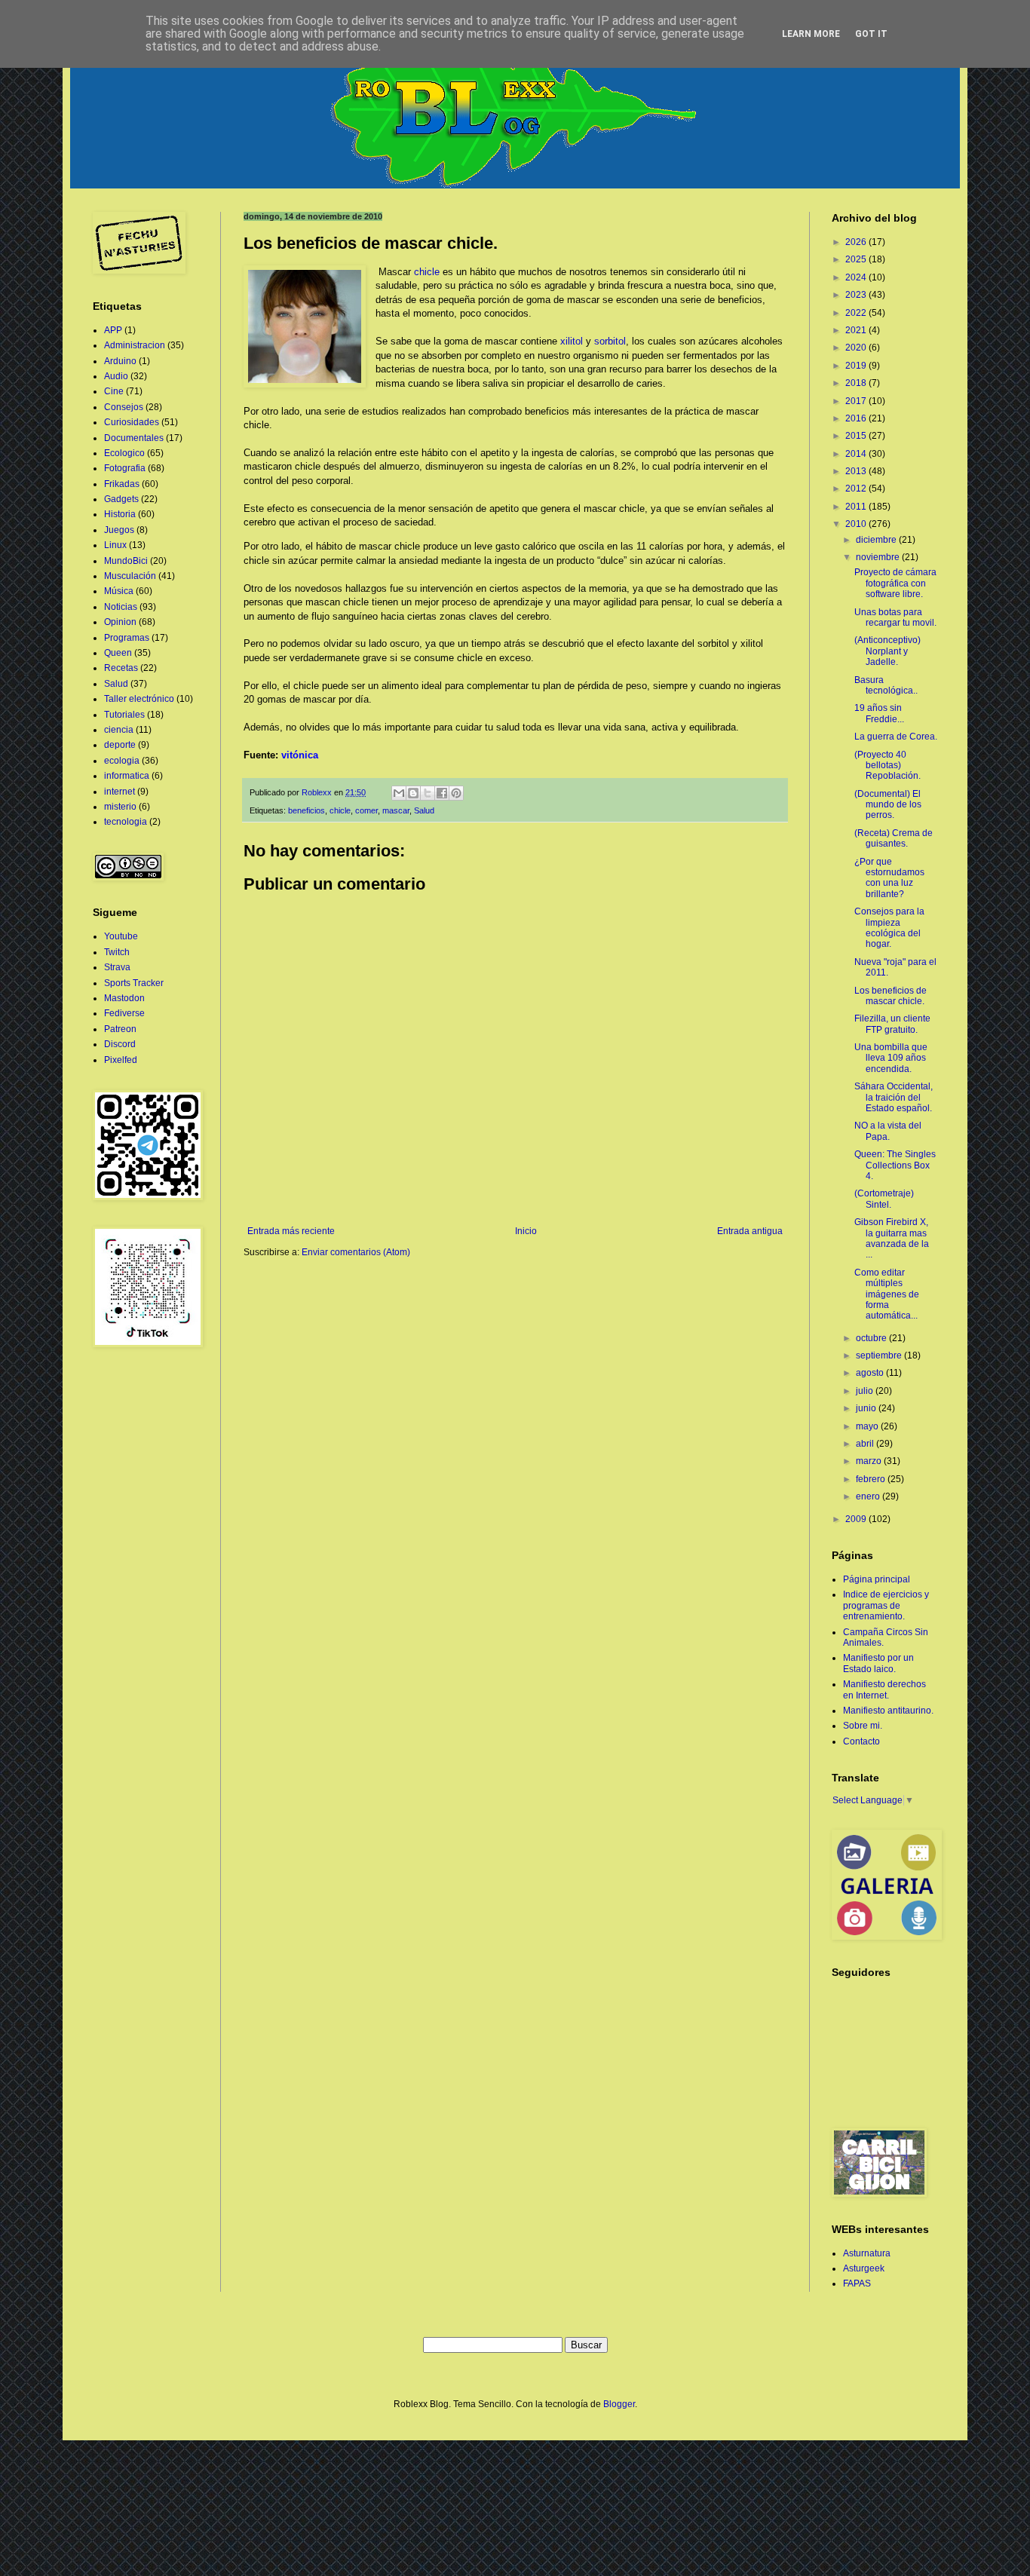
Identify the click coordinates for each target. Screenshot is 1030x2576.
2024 (857, 277)
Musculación (130, 576)
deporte (120, 745)
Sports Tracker (134, 983)
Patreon (120, 1029)
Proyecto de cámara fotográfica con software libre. (895, 583)
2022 (857, 313)
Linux (115, 545)
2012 (857, 489)
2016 (857, 418)
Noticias (121, 607)
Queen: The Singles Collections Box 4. (895, 1165)
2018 (857, 383)
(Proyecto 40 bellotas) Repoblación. (887, 766)
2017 (857, 401)
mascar (396, 810)
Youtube (121, 936)
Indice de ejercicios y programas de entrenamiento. (886, 1605)
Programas (127, 638)
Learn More (811, 34)
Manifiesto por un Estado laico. (878, 1663)
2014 (857, 454)
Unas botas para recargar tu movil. (895, 617)
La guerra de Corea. (896, 737)
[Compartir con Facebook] (442, 793)
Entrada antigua (750, 1231)
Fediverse (124, 1013)
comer (366, 810)
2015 (857, 436)
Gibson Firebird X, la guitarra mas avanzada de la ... (892, 1238)
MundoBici (126, 561)
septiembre (880, 1355)
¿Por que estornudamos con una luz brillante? (889, 878)
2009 (857, 1519)
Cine (114, 391)
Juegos (119, 530)
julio (866, 1391)
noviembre (879, 557)
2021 (857, 330)
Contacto (861, 1741)
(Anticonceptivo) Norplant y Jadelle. (887, 651)
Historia (120, 514)
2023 (857, 295)
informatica (127, 776)
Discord (120, 1044)
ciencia (119, 730)
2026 (857, 242)
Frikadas (122, 484)
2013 (857, 471)
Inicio (526, 1231)
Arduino (120, 361)
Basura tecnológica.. (886, 685)
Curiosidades (132, 422)
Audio (116, 376)
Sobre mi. (863, 1726)
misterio (120, 807)
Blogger (619, 2404)
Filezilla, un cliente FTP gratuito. (892, 1024)
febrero (872, 1479)
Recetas (121, 668)
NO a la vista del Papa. (888, 1131)
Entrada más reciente (291, 1231)
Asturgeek (864, 2268)
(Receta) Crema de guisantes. (894, 838)
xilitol (572, 341)
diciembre (877, 540)
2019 (857, 366)
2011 (857, 507)
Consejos (124, 407)
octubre (872, 1338)
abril (866, 1444)
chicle (427, 272)
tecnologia (126, 822)
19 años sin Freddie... (879, 713)
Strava (117, 967)
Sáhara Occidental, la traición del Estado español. (894, 1097)
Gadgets (121, 499)
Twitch (117, 952)
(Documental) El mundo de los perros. (888, 805)
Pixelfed (121, 1060)
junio (867, 1408)
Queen (118, 653)
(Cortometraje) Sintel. (884, 1199)
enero (869, 1496)
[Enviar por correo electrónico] (399, 793)
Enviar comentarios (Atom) (356, 1252)
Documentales (134, 438)
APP (113, 330)
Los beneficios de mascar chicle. (891, 996)
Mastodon (124, 998)
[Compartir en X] (428, 793)
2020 (857, 348)
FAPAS (857, 2283)
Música (119, 591)
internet (120, 792)
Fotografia (125, 468)
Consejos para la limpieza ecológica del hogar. (889, 928)
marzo (870, 1461)
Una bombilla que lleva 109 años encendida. (891, 1058)
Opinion (120, 622)
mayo (868, 1426)
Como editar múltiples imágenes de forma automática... (887, 1294)
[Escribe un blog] (413, 793)
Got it (871, 34)
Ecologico (124, 453)
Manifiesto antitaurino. (888, 1711)
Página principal (877, 1579)
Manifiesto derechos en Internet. (884, 1689)
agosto (871, 1373)
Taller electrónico (139, 699)
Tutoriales (124, 715)
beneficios (307, 810)
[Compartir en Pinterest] (456, 793)
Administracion (135, 345)
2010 (857, 524)
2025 (857, 259)
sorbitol (610, 341)
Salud (424, 810)
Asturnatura (867, 2253)
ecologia (122, 761)
